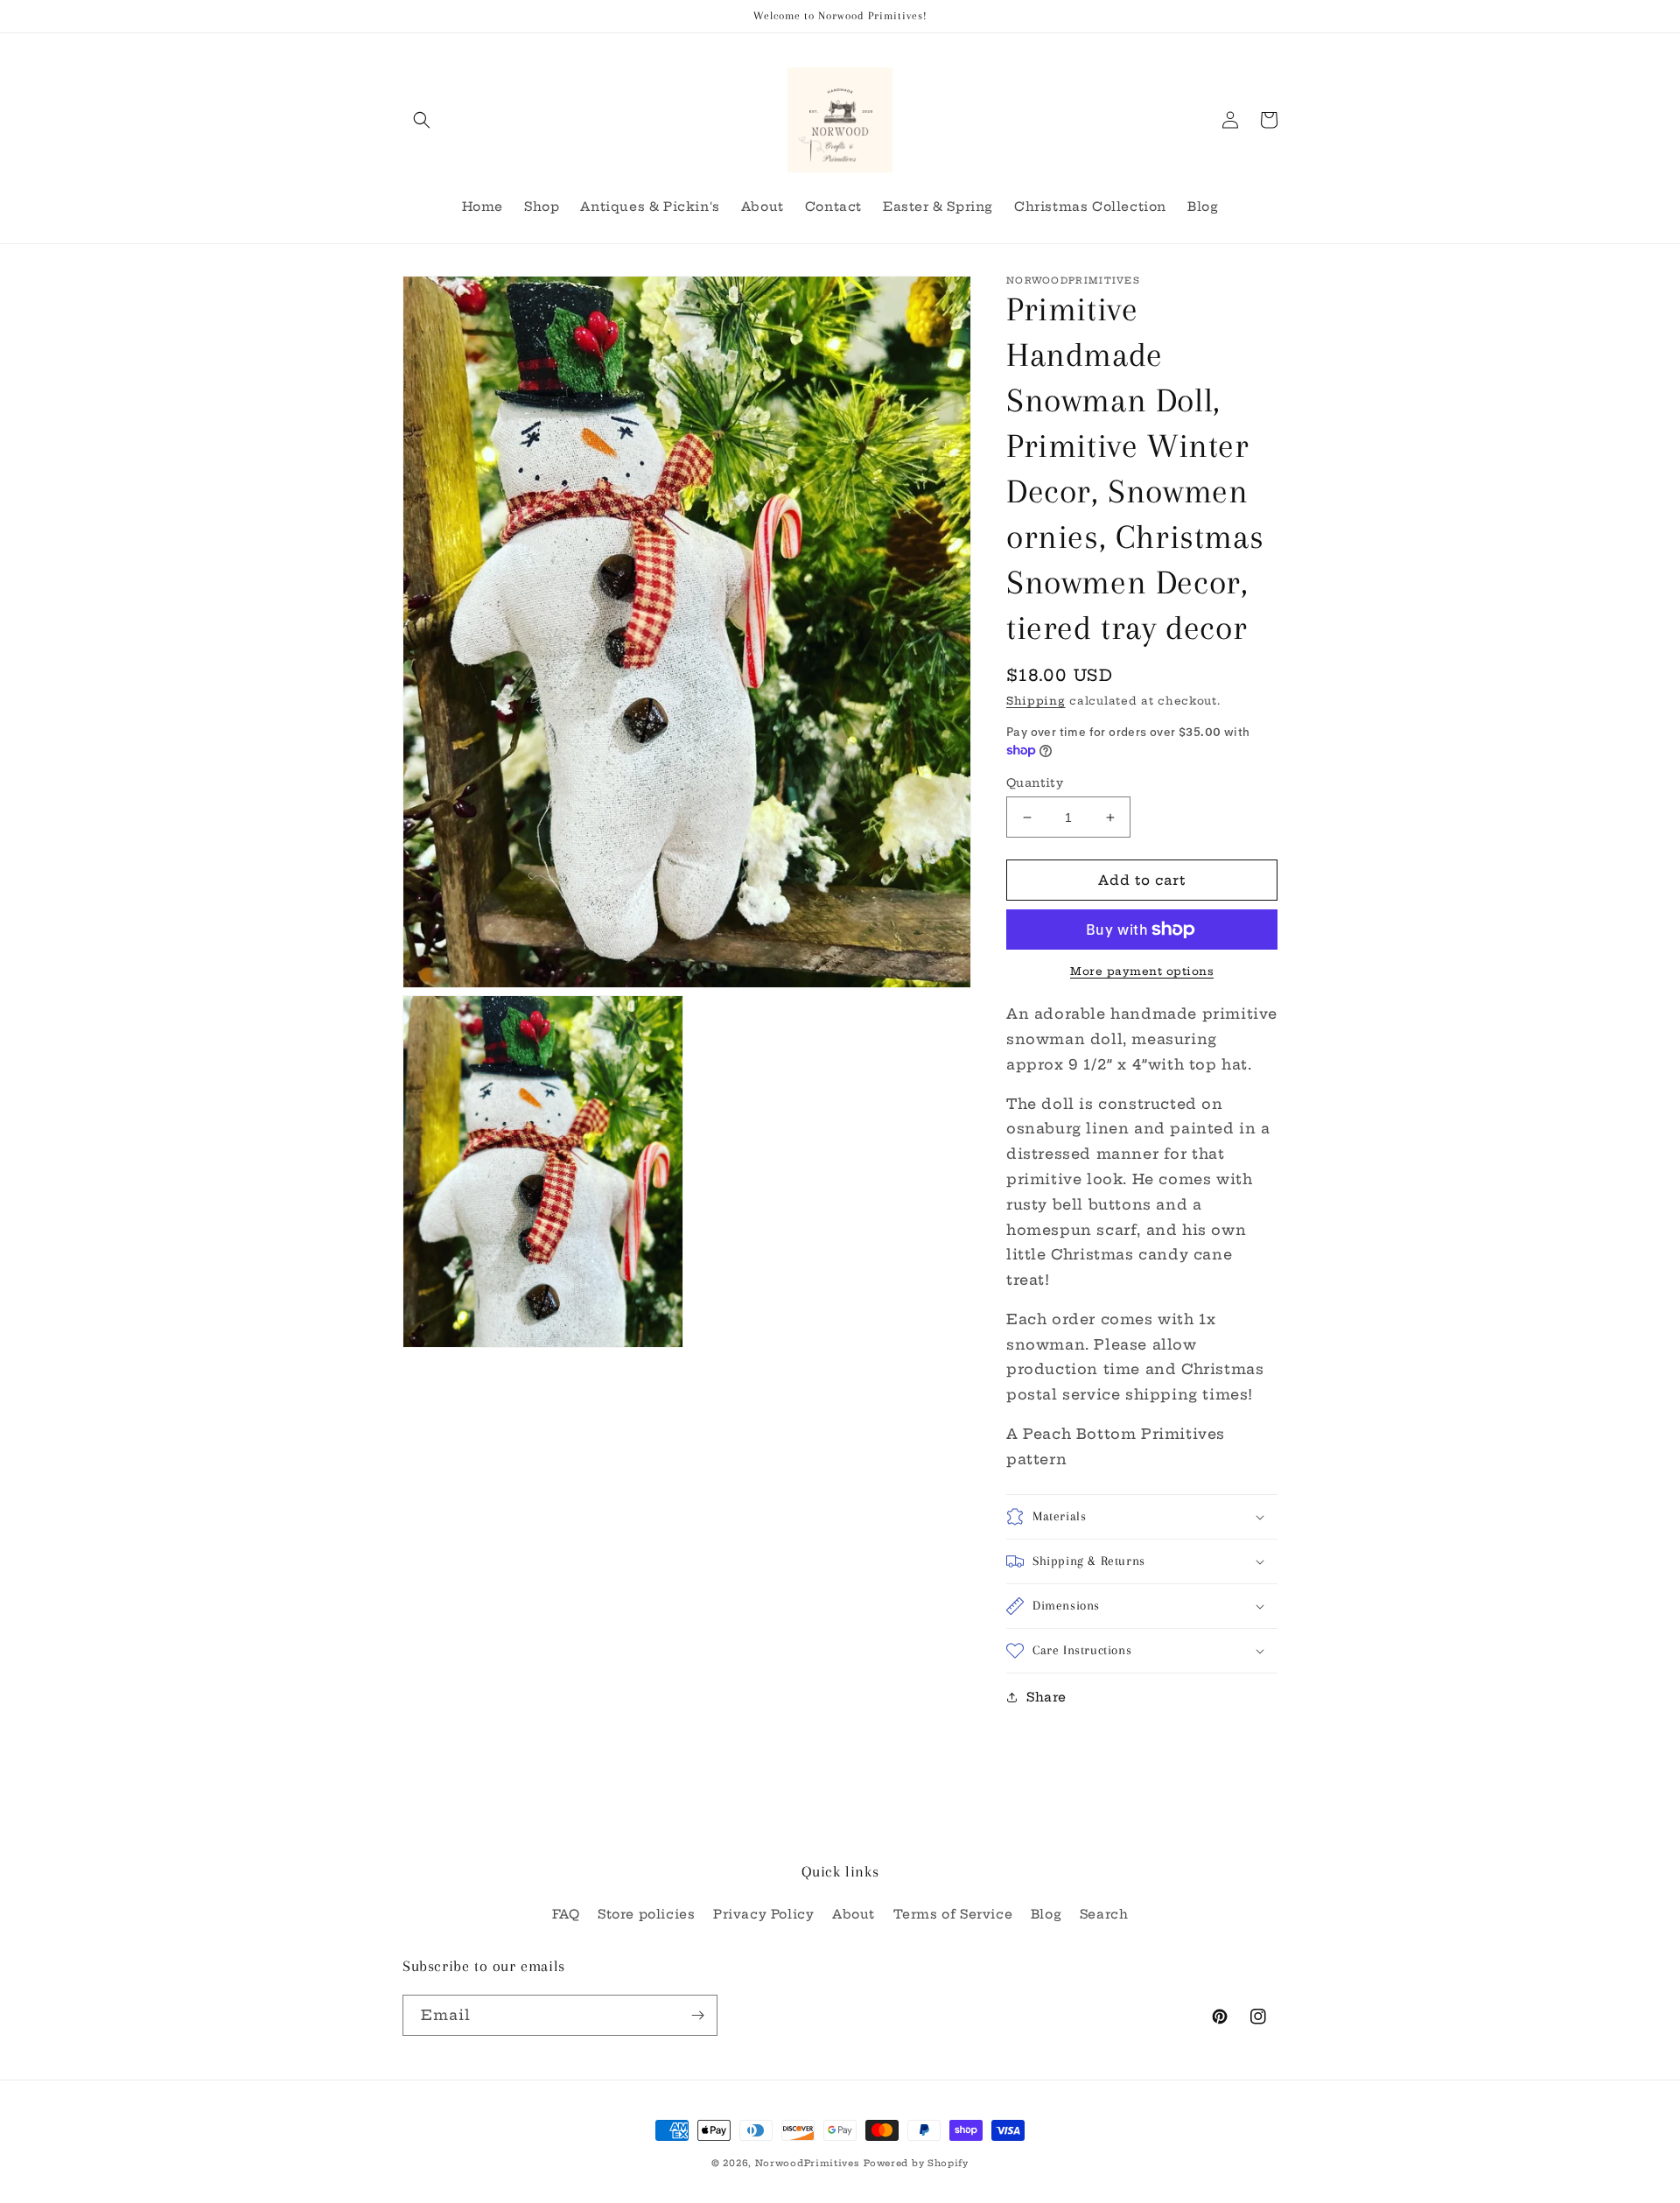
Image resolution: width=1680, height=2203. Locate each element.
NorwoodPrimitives (808, 2163)
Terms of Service (953, 1914)
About (854, 1914)
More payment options (1142, 971)
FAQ (566, 1914)
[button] (422, 120)
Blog (1046, 1914)
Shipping (1036, 701)
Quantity (1035, 782)
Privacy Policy (763, 1914)
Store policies (646, 1914)
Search (1104, 1914)
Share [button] (1046, 1697)
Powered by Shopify (916, 2163)
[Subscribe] (697, 2015)
